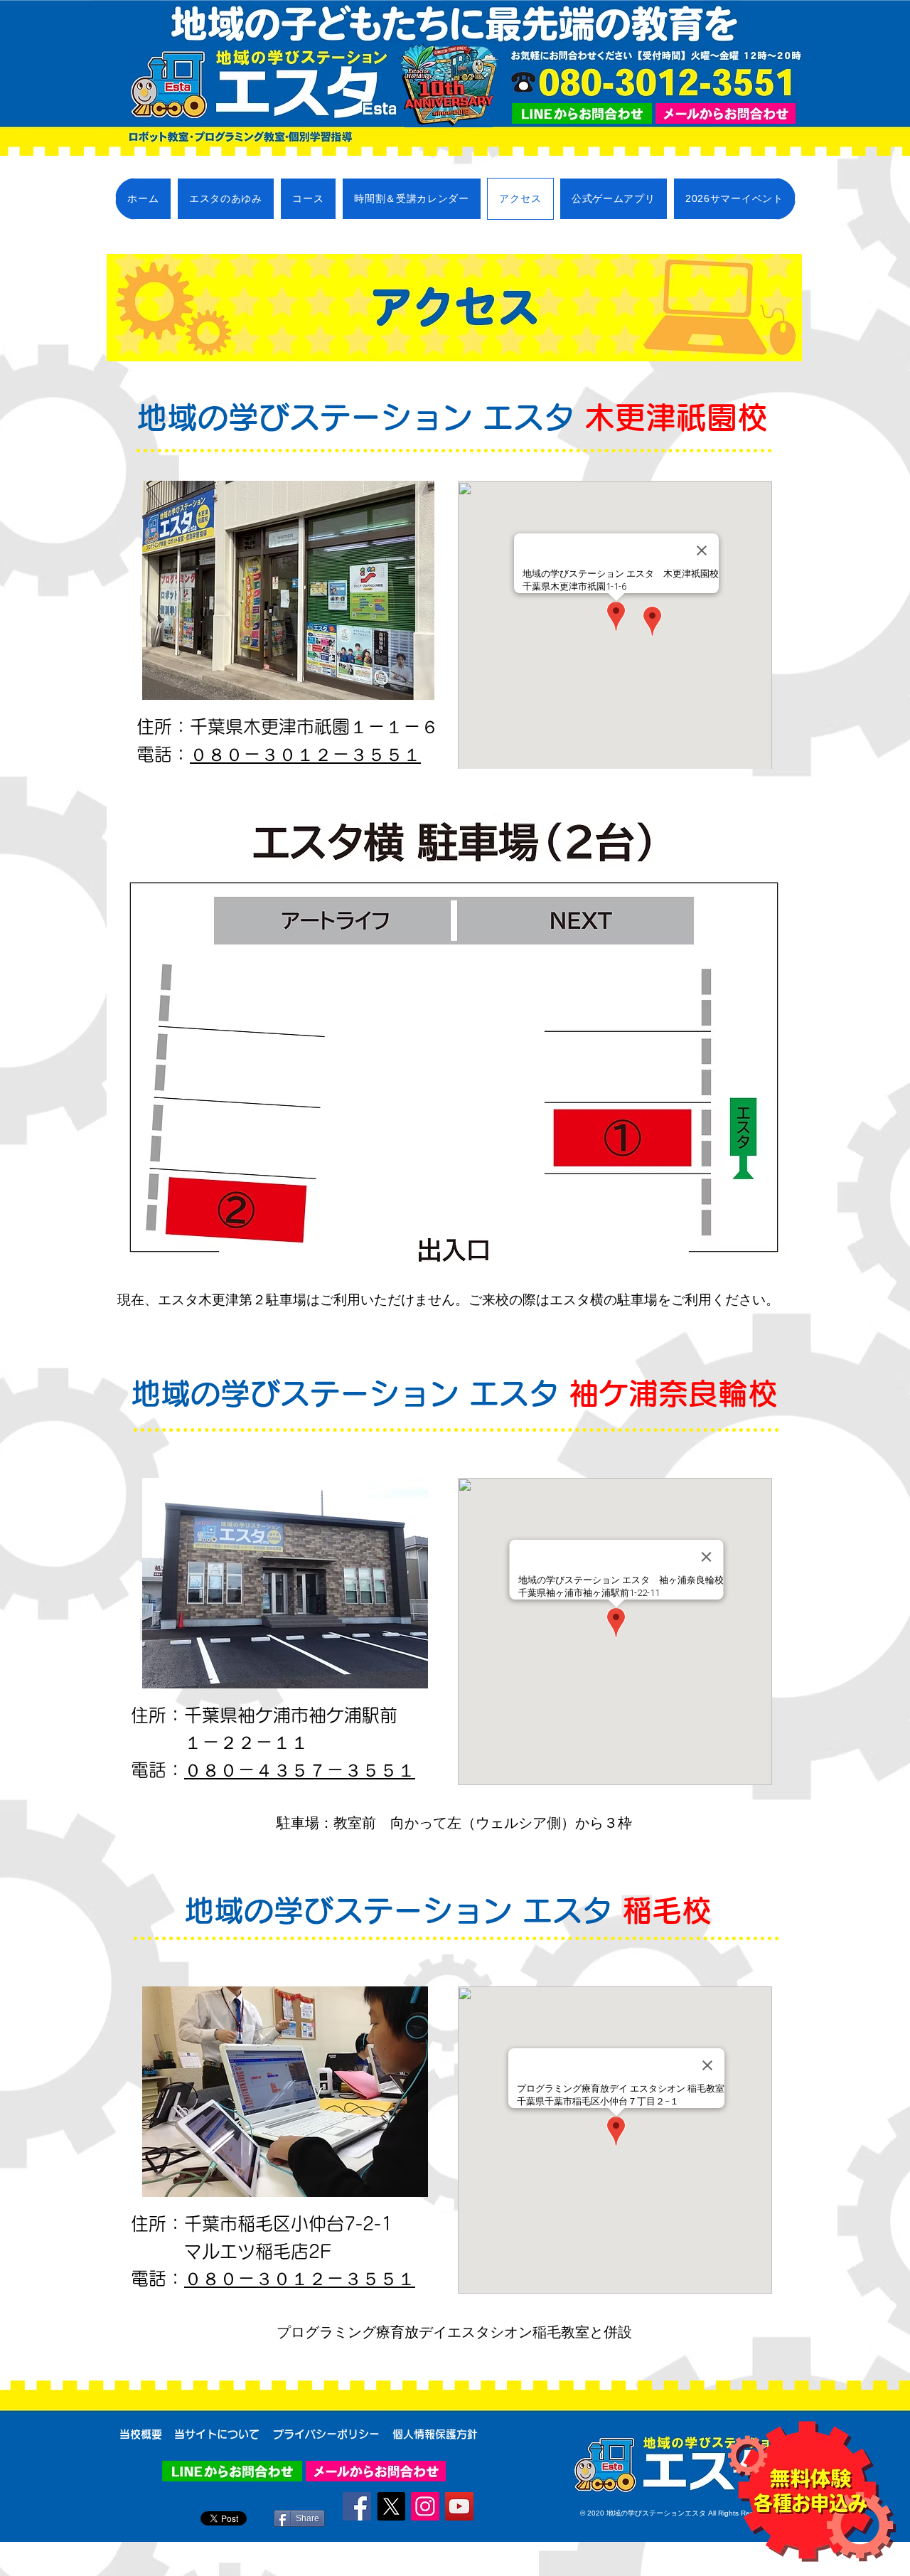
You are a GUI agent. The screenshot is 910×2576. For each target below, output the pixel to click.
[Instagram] (425, 2506)
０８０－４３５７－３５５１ (300, 1770)
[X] (391, 2506)
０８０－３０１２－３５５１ (305, 754)
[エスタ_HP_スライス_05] (726, 113)
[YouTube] (459, 2506)
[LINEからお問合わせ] (582, 113)
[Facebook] (357, 2506)
